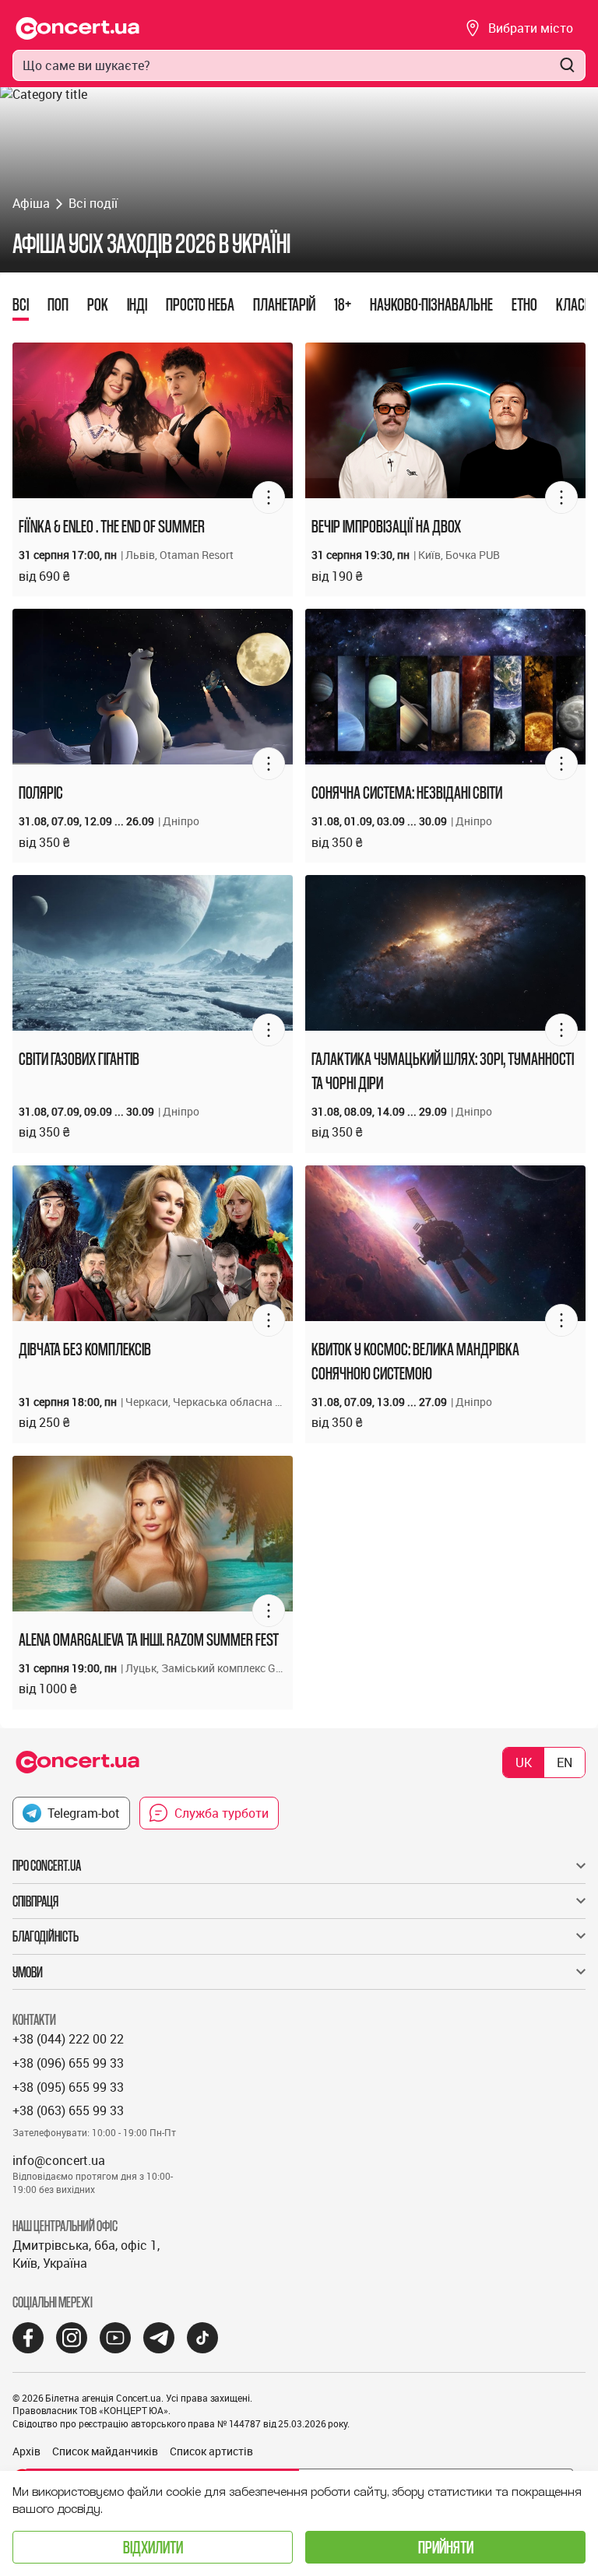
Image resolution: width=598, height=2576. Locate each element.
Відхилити (153, 2547)
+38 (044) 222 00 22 (68, 2039)
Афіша (31, 203)
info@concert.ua (59, 2160)
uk (524, 1762)
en (565, 1762)
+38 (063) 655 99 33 (68, 2110)
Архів (26, 2451)
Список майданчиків (105, 2451)
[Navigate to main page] (78, 28)
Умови (28, 1972)
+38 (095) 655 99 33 (68, 2087)
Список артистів (211, 2451)
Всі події (93, 203)
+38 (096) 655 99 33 (68, 2063)
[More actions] (269, 497)
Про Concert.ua (47, 1865)
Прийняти (446, 2547)
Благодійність (46, 1936)
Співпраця (35, 1901)
